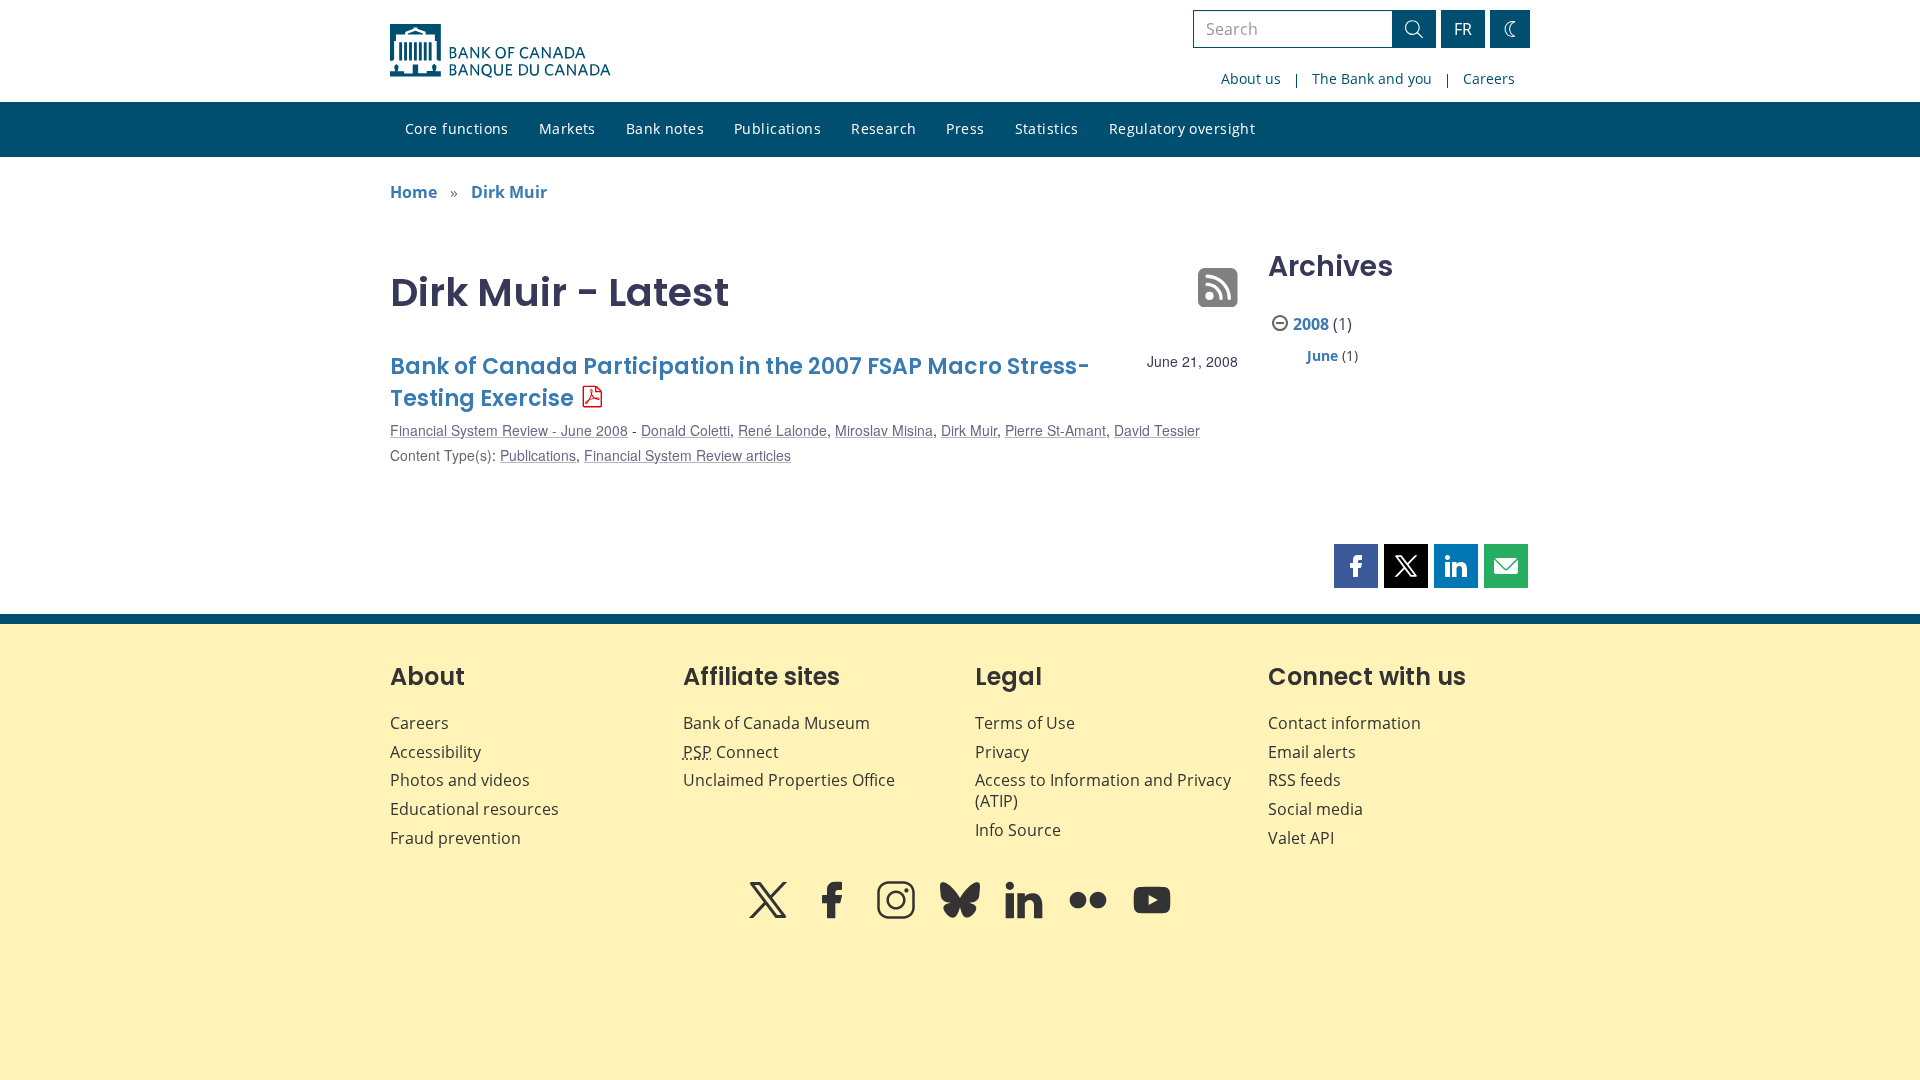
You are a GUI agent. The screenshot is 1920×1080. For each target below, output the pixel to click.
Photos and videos (460, 780)
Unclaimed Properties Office (789, 780)
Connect (731, 752)
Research (883, 128)
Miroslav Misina (884, 430)
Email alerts (1312, 752)
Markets (567, 128)
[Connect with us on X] (770, 914)
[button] (1356, 566)
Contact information (1344, 723)
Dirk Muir (509, 192)
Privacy (1002, 752)
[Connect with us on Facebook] (834, 914)
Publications (777, 128)
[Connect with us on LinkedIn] (1026, 914)
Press (965, 128)
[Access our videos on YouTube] (1152, 914)
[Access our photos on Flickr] (1090, 914)
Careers (1489, 78)
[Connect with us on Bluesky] (962, 914)
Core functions (457, 128)
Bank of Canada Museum (776, 723)
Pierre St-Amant (1055, 430)
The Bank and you (1372, 78)
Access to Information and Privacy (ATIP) (1103, 790)
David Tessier (1157, 430)
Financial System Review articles (687, 455)
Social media (1315, 809)
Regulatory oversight (1182, 128)
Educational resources (474, 809)
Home (413, 192)
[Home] (500, 51)
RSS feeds (1304, 780)
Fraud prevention (455, 838)
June (1322, 355)
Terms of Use (1025, 723)
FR (1463, 29)
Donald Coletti (685, 430)
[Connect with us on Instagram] (898, 914)
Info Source (1018, 830)
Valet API (1301, 838)
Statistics (1047, 128)
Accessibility (435, 752)
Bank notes (665, 128)
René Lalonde (782, 430)
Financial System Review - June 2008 (509, 430)
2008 (1311, 324)
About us (1251, 78)
